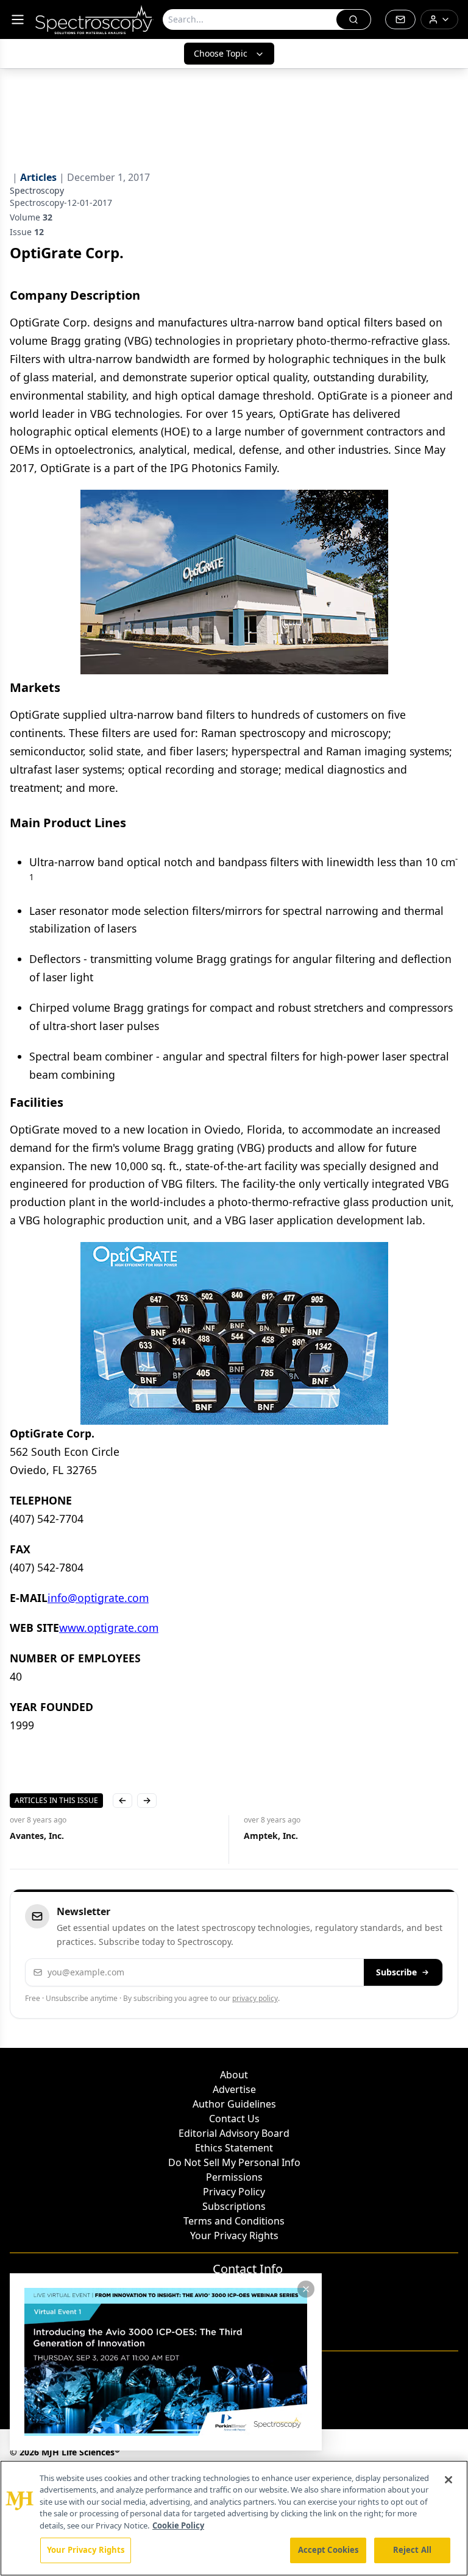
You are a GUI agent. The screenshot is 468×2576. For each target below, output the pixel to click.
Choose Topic (221, 53)
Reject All (412, 2550)
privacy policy (255, 1998)
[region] (234, 2518)
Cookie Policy (178, 2525)
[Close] (448, 2480)
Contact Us (234, 2119)
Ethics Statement (234, 2148)
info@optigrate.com (98, 1598)
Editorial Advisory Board (234, 2133)
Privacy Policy (234, 2192)
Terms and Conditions (234, 2221)
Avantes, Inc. (37, 1836)
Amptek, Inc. (271, 1836)
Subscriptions (234, 2206)
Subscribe (396, 1972)
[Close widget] (306, 2289)
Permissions (234, 2177)
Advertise (234, 2089)
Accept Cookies (328, 2550)
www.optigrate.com (109, 1628)
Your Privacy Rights (234, 2235)
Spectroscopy (37, 190)
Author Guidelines (234, 2104)
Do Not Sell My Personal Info (234, 2162)
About (234, 2075)
